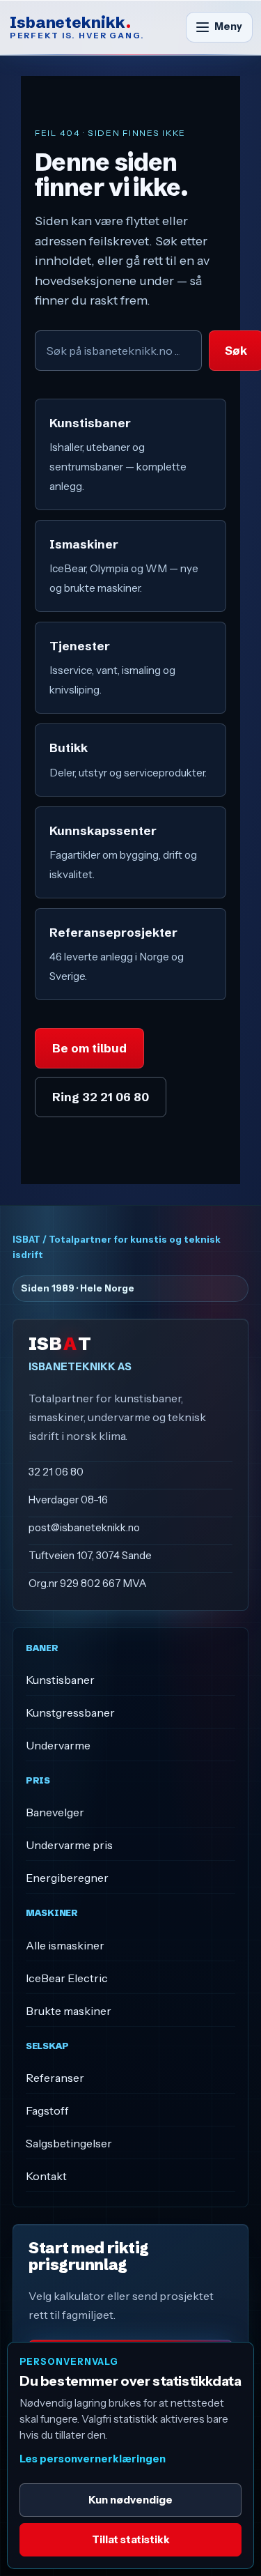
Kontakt (46, 2176)
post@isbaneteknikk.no (84, 1527)
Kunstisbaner (60, 1680)
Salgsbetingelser (69, 2143)
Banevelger (55, 1812)
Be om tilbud (89, 1048)
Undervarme (58, 1745)
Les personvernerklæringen (93, 2459)
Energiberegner (67, 1878)
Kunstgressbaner (70, 1712)
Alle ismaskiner (65, 1945)
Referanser (55, 2078)
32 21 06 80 (56, 1472)
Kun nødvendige (130, 2500)
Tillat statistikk (131, 2539)
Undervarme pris (69, 1845)
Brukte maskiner (69, 2011)
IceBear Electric (67, 1978)
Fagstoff (47, 2110)
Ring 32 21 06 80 (101, 1097)
